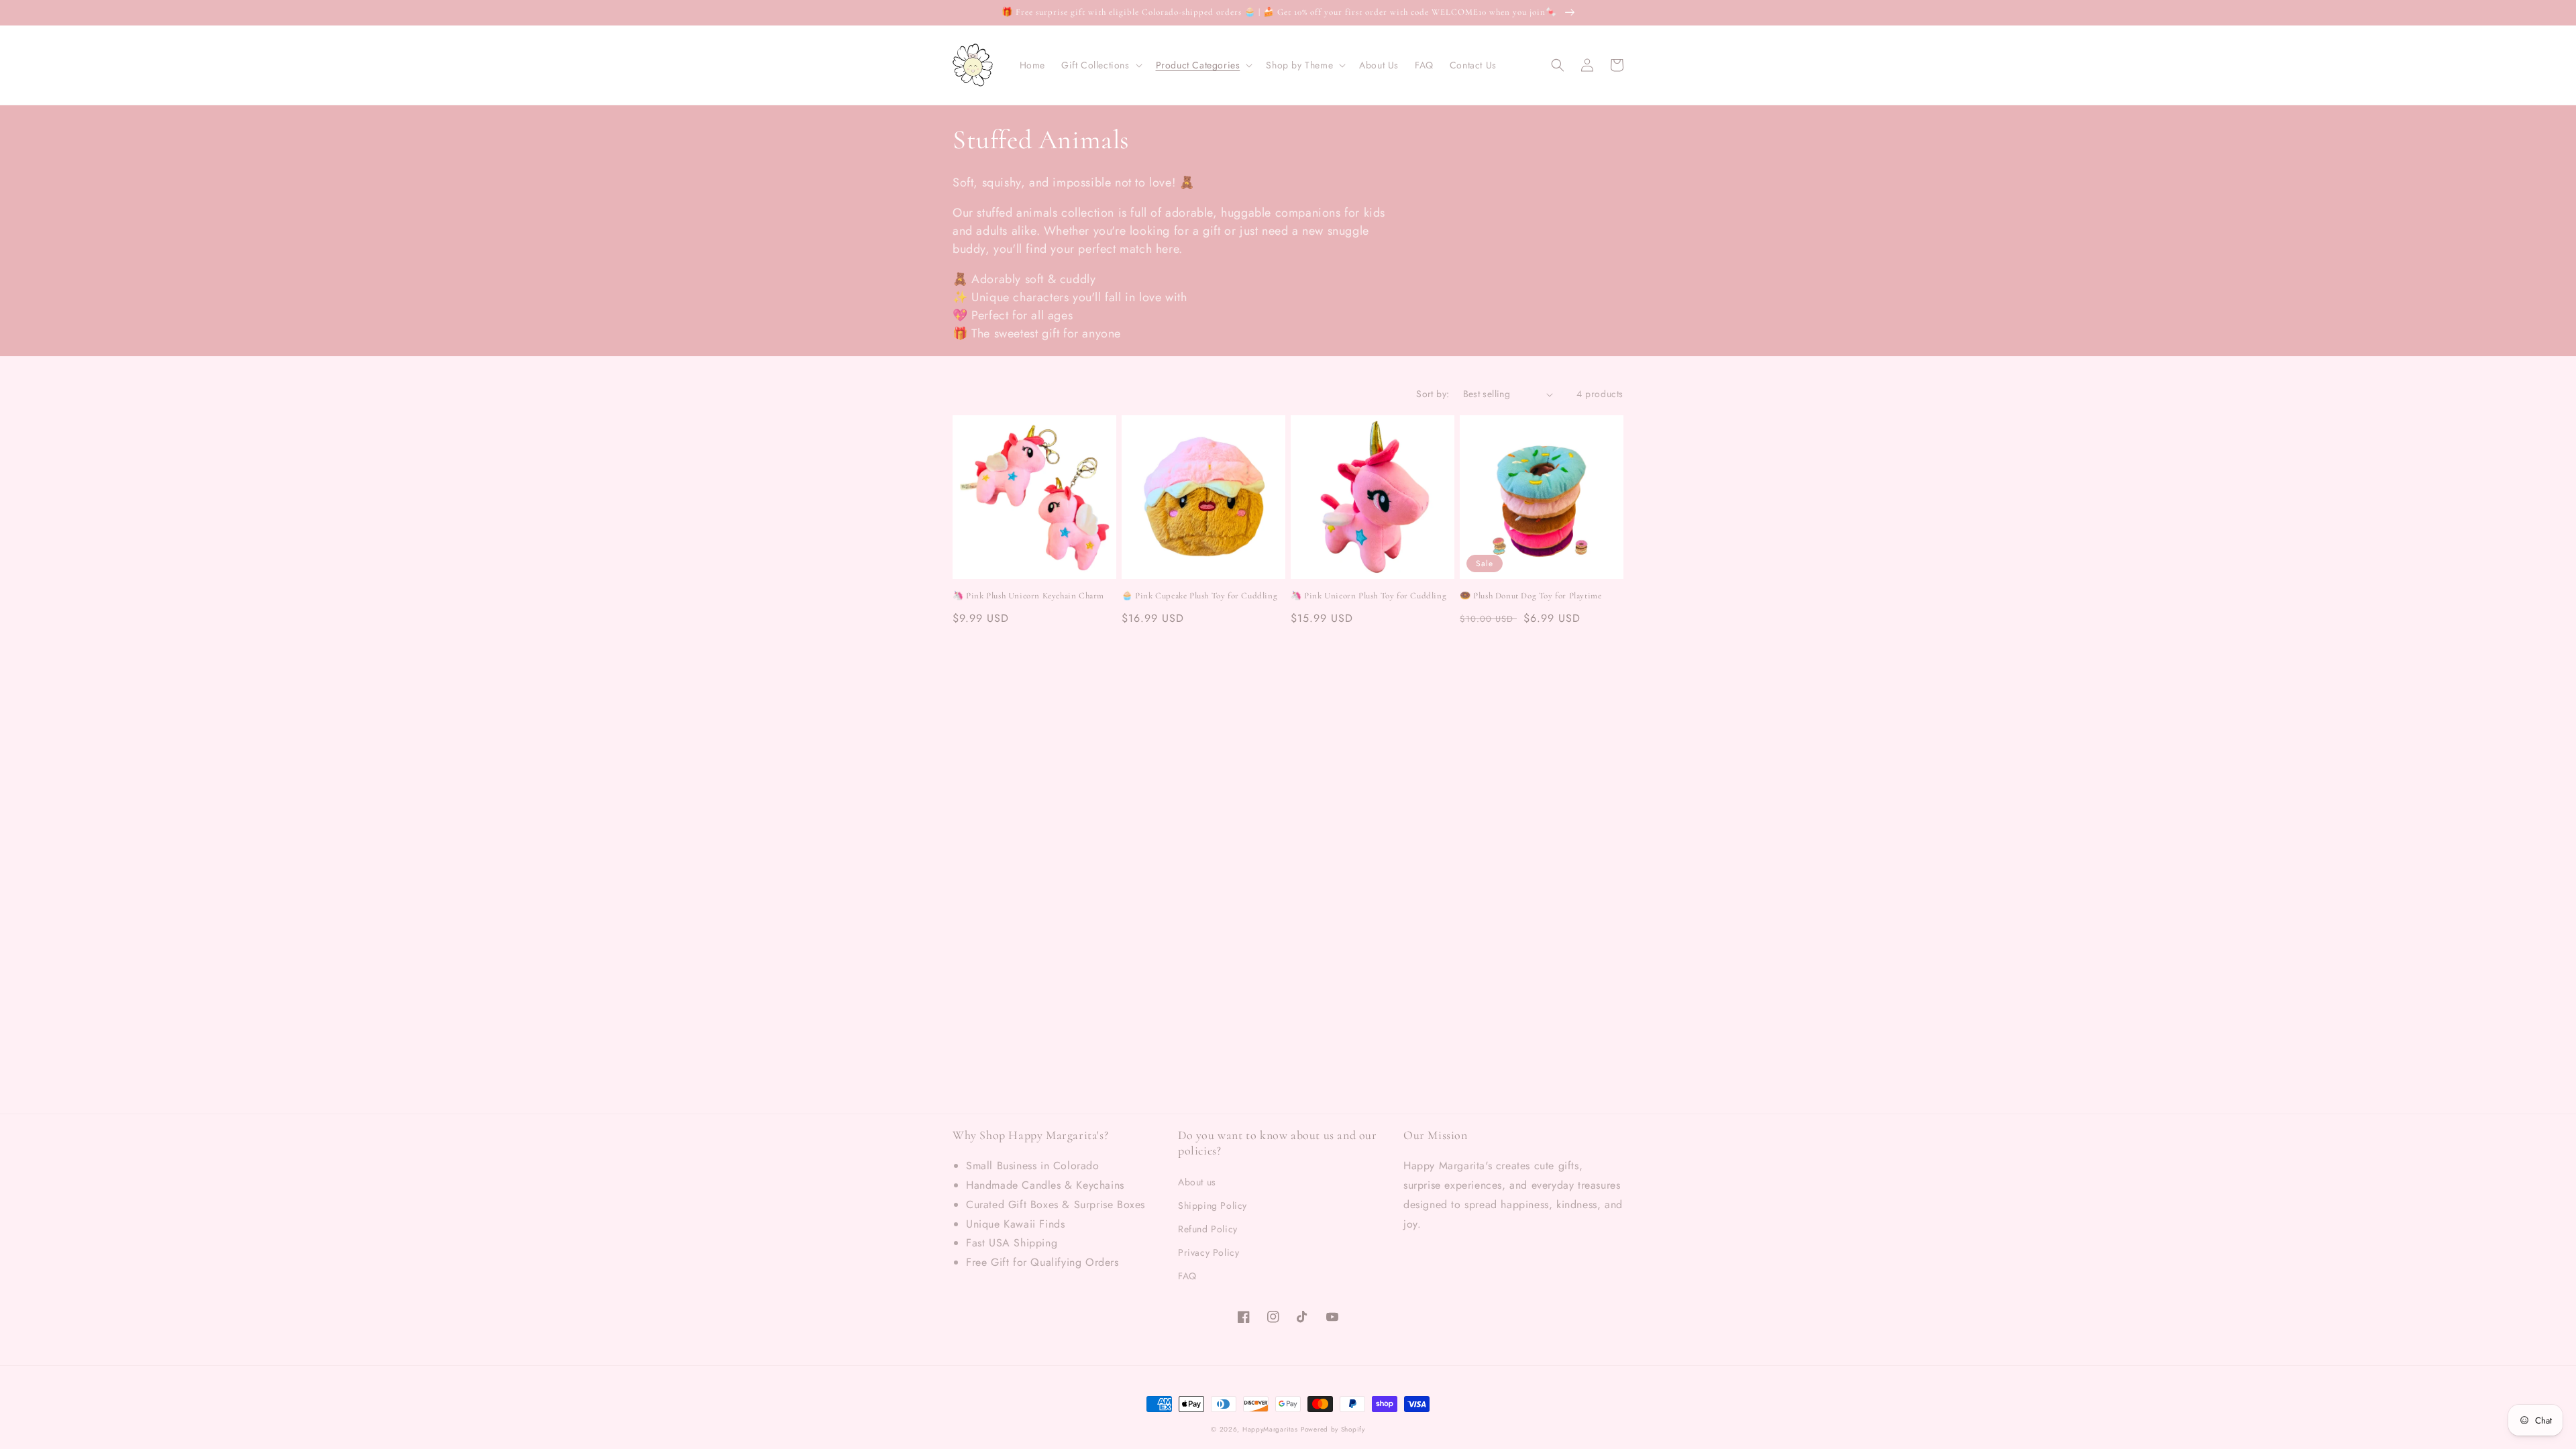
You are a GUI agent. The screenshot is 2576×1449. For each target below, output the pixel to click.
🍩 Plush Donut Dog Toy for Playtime (1531, 596)
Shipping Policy (1213, 1205)
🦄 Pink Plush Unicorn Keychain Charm (1028, 596)
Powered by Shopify (1333, 1429)
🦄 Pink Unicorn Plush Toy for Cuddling (1368, 596)
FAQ (1187, 1276)
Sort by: (1433, 394)
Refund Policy (1208, 1229)
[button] (1101, 65)
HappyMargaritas (1270, 1429)
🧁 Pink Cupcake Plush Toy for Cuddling (1199, 596)
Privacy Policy (1209, 1252)
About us (1197, 1182)
